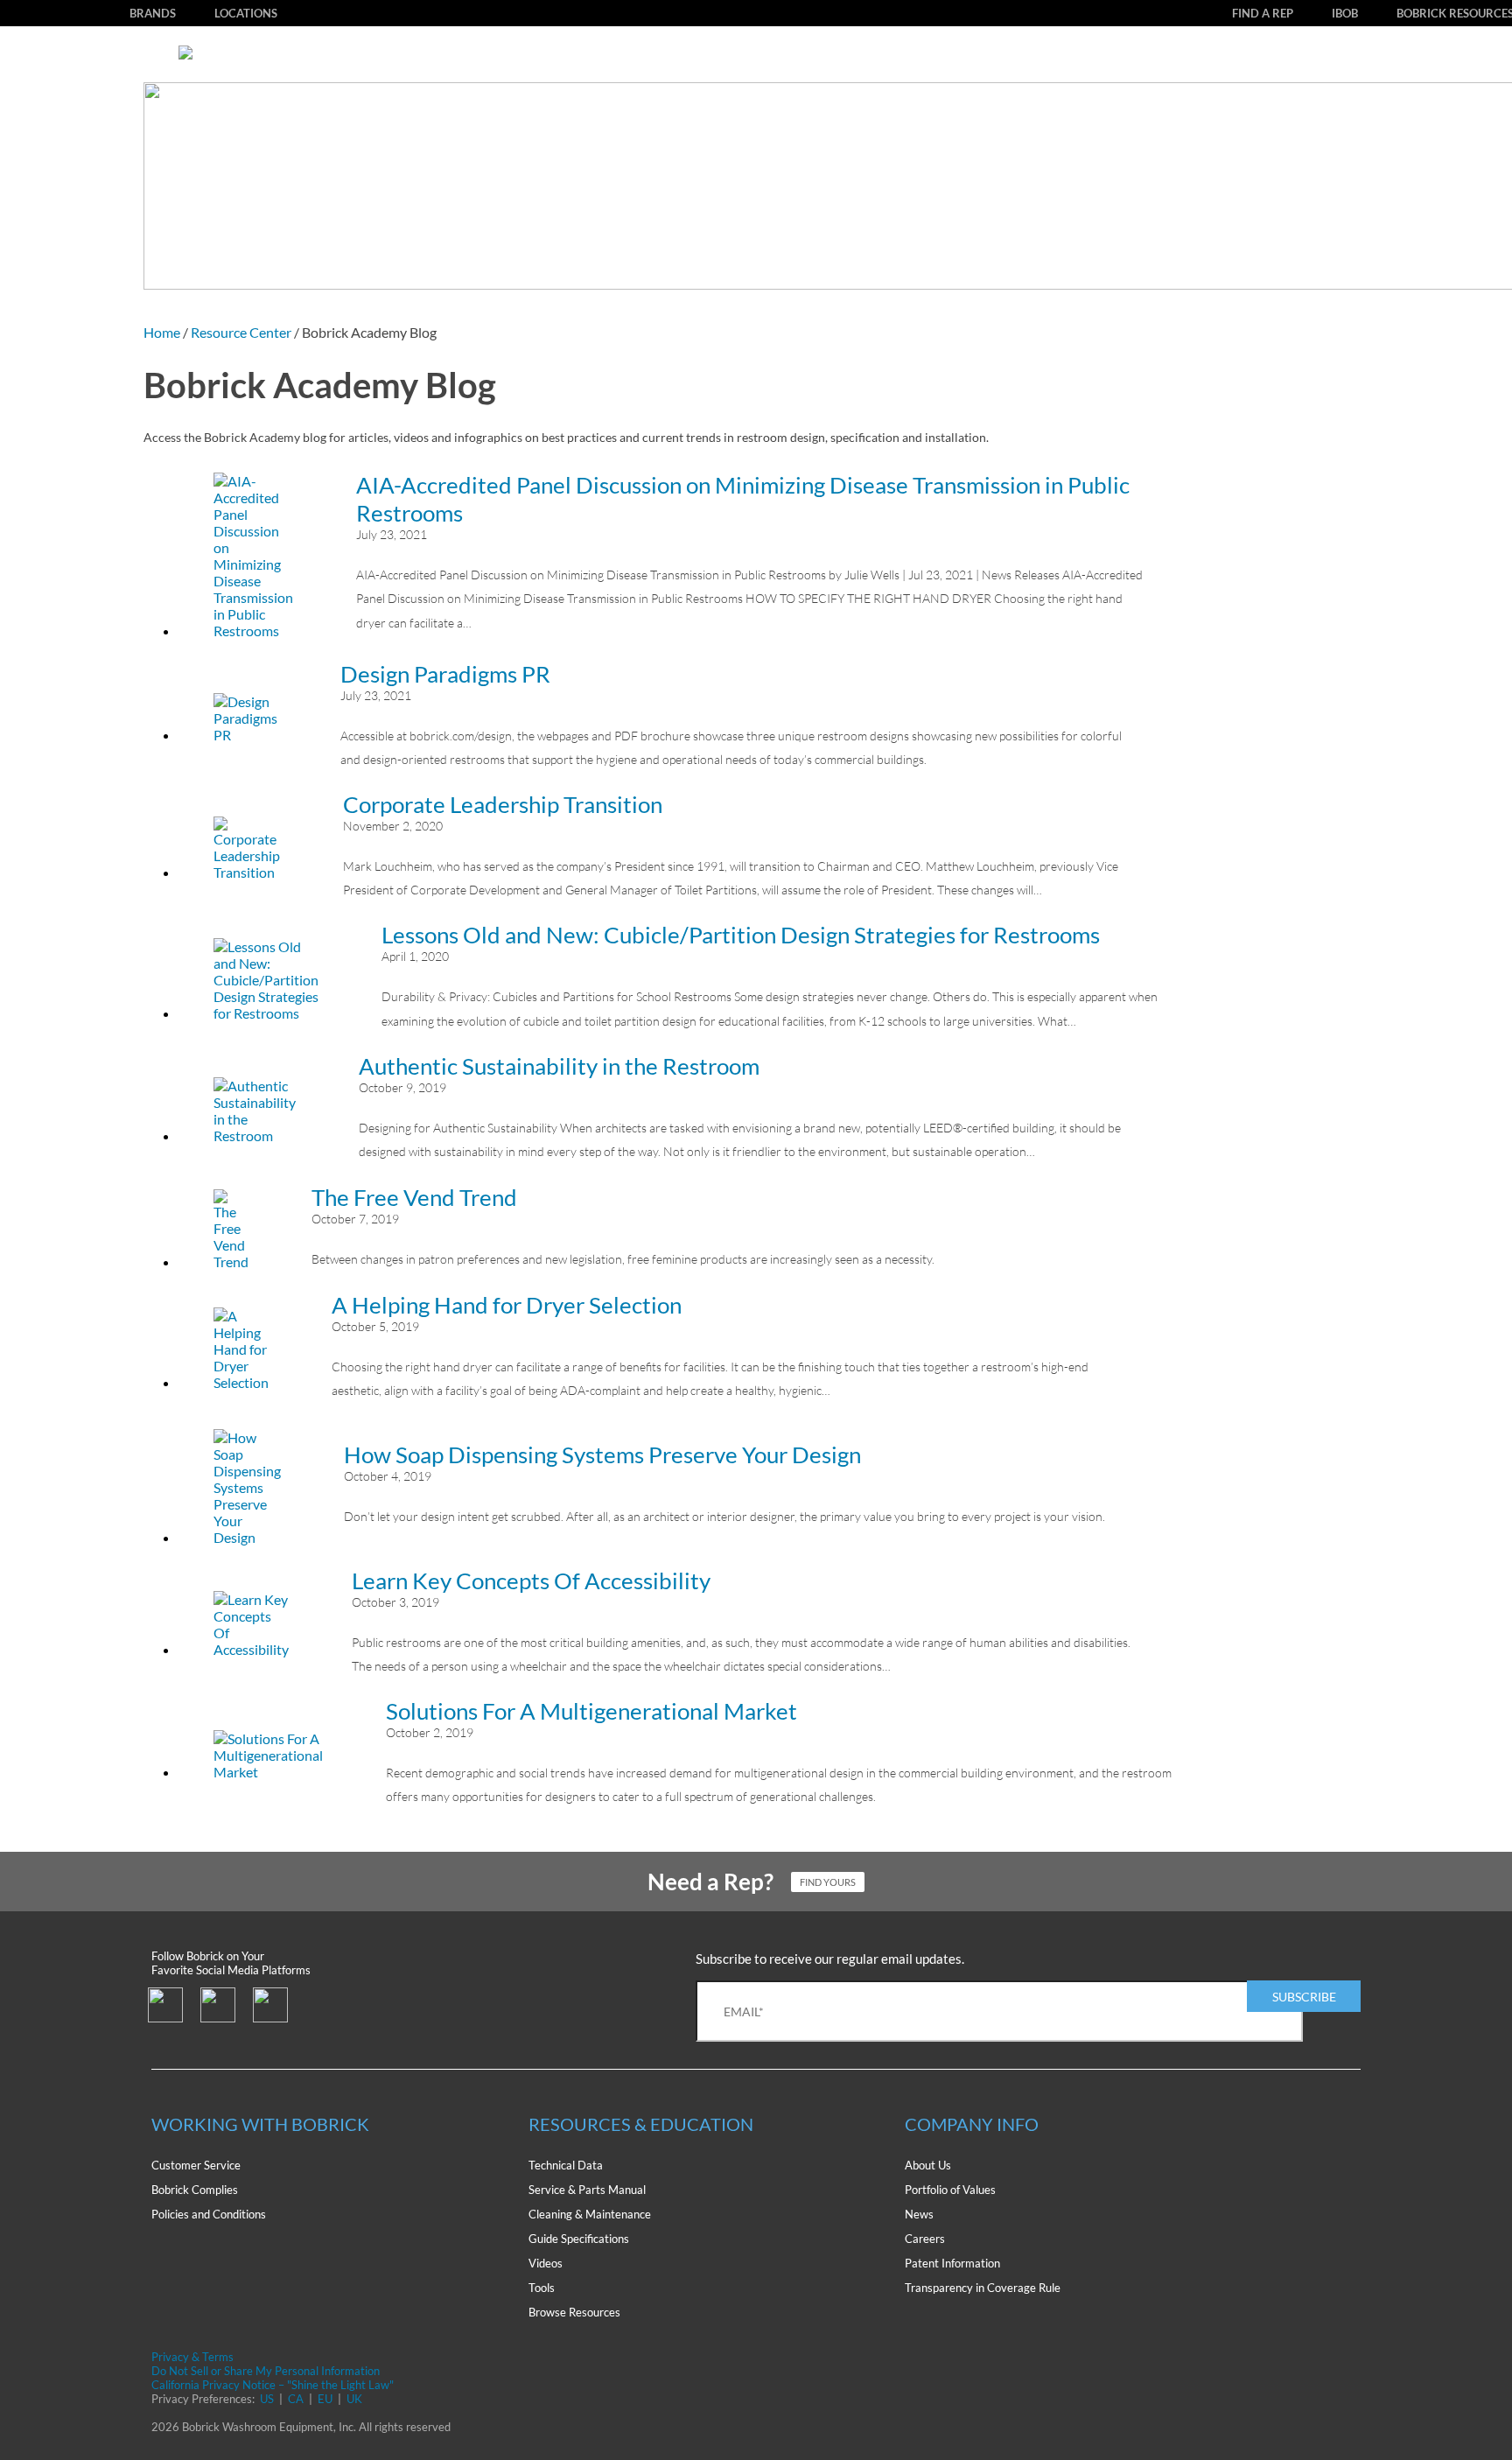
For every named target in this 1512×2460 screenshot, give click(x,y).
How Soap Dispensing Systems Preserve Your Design (602, 1454)
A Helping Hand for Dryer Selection (507, 1305)
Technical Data (566, 2165)
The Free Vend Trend (414, 1197)
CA (296, 2399)
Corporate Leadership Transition (503, 804)
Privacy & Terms (192, 2357)
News (919, 2214)
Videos (546, 2263)
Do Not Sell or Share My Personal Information (266, 2371)
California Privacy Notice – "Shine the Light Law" (273, 2385)
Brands (153, 13)
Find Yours (828, 1882)
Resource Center (241, 332)
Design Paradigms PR (445, 674)
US (267, 2399)
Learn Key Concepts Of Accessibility (531, 1580)
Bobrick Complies (195, 2190)
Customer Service (196, 2165)
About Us (928, 2165)
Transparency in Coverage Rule (983, 2288)
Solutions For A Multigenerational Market (591, 1711)
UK (354, 2399)
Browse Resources (574, 2312)
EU (325, 2399)
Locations (246, 13)
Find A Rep (1263, 13)
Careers (925, 2239)
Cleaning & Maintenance (590, 2214)
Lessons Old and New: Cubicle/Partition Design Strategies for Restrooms (741, 935)
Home (162, 332)
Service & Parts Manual (587, 2190)
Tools (542, 2288)
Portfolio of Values (950, 2190)
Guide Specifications (579, 2239)
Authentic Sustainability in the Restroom (559, 1066)
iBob (1345, 13)
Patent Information (952, 2263)
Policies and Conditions (209, 2214)
